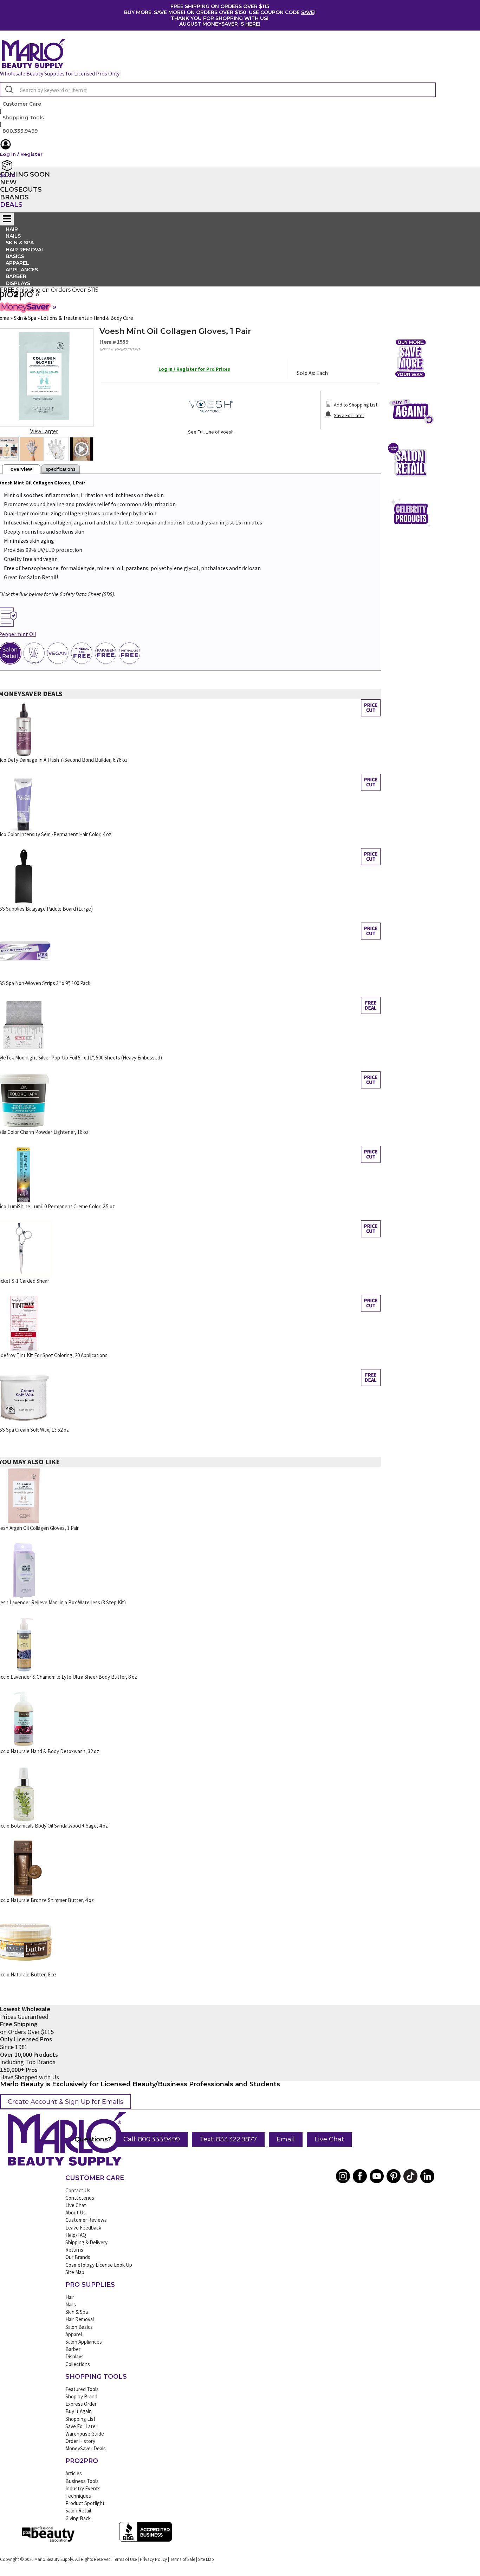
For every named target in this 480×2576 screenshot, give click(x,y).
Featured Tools (82, 2389)
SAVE (308, 12)
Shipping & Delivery (86, 2242)
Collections (78, 2364)
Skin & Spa (77, 2312)
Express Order (81, 2404)
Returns (74, 2250)
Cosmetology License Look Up (99, 2265)
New (8, 182)
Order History (80, 2441)
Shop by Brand (81, 2396)
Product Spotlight (85, 2503)
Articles (74, 2473)
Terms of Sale (183, 2559)
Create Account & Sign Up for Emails (66, 2102)
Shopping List (80, 2419)
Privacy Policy (153, 2559)
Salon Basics (79, 2327)
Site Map (75, 2272)
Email (286, 2139)
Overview (21, 469)
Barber (73, 2349)
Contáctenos (80, 2198)
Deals (11, 205)
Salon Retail (78, 2511)
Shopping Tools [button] (23, 118)
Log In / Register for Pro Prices (194, 369)
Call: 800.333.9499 (152, 2139)
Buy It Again (79, 2411)
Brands (14, 197)
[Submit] (8, 90)
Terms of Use (125, 2559)
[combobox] (218, 90)
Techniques (78, 2496)
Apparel (74, 2334)
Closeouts (21, 190)
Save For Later (81, 2426)
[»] (17, 298)
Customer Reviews (86, 2220)
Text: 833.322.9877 (228, 2139)
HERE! (253, 24)
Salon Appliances (84, 2342)
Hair (70, 2297)
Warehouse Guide (85, 2434)
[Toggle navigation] (7, 219)
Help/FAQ (76, 2235)
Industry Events (83, 2488)
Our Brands (78, 2257)
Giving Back (78, 2518)
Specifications (61, 469)
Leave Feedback (83, 2228)
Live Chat (329, 2139)
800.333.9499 (20, 131)
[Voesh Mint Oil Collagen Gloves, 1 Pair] (32, 449)
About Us (76, 2212)
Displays (18, 283)
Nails (71, 2304)
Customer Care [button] (22, 104)
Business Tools (82, 2481)
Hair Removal (80, 2319)
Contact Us (78, 2190)
